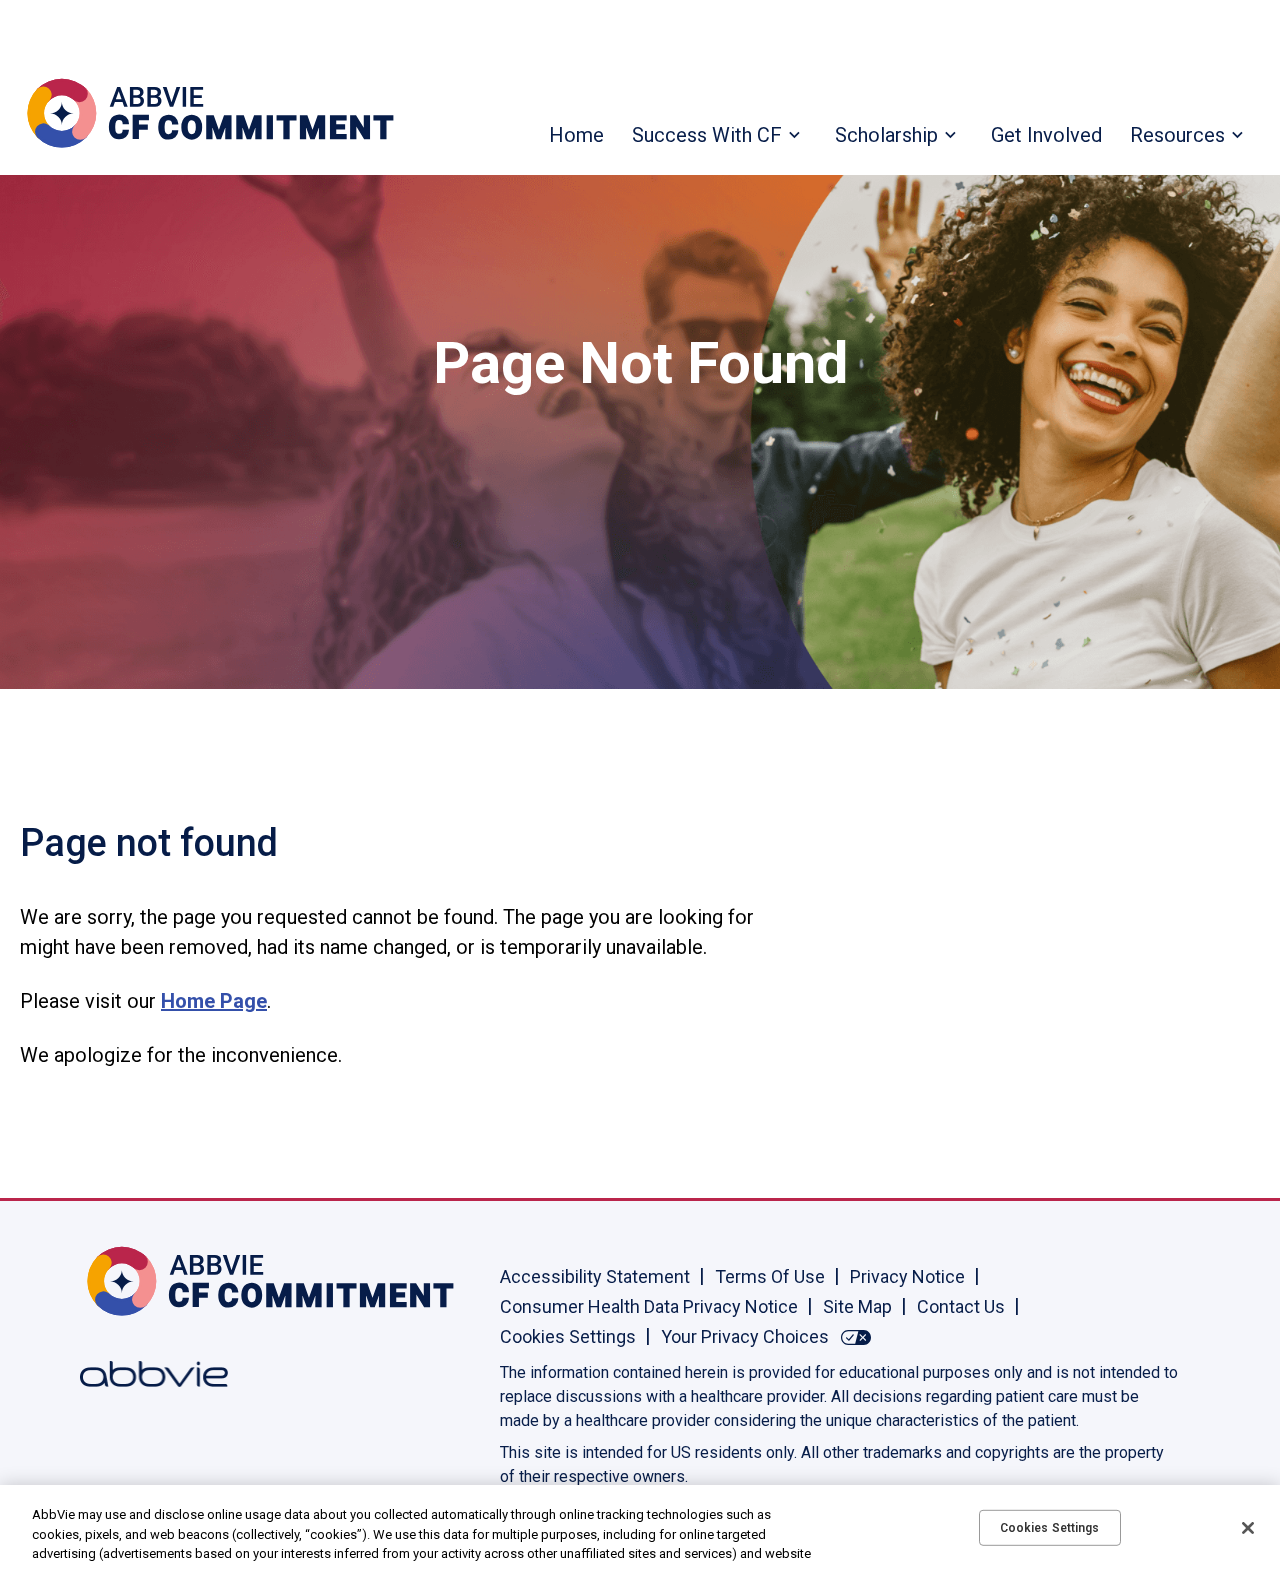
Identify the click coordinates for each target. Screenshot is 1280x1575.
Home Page (214, 1001)
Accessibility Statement (595, 1276)
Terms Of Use (770, 1276)
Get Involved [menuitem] (1046, 135)
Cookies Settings (568, 1336)
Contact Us (961, 1306)
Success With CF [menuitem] (707, 135)
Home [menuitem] (576, 135)
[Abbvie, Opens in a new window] (145, 1374)
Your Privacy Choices (745, 1336)
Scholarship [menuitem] (886, 135)
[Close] (1248, 1528)
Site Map (857, 1306)
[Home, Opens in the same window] (145, 1281)
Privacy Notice (907, 1276)
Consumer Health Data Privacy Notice (649, 1306)
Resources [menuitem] (1177, 135)
